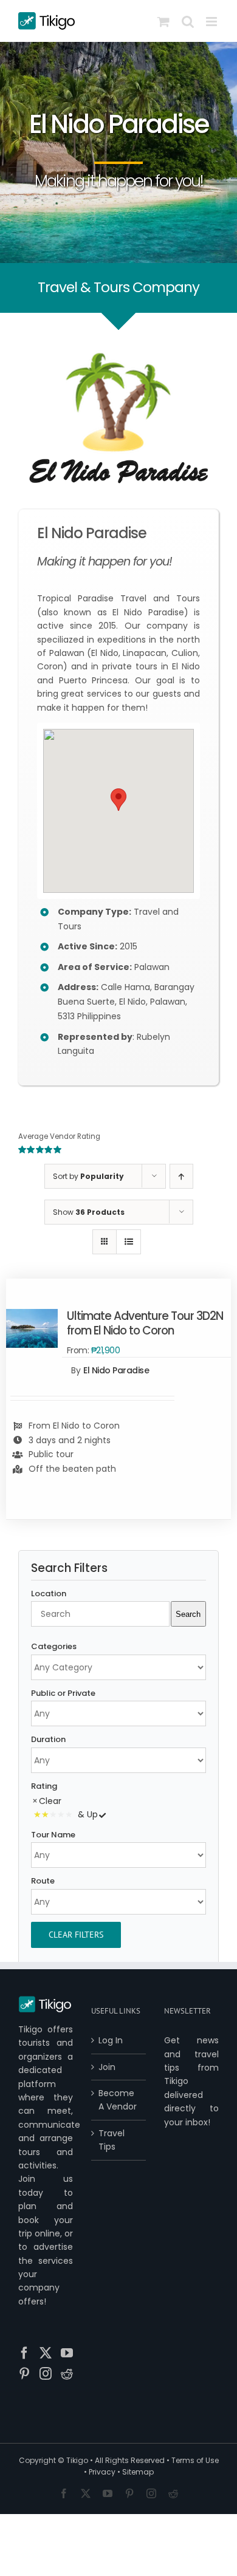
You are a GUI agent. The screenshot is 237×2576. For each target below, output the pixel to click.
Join (107, 2067)
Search (188, 1614)
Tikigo (77, 2460)
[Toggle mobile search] (188, 22)
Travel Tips (112, 2140)
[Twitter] (46, 2353)
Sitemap (138, 2472)
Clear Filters (76, 1935)
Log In (111, 2040)
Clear (50, 1801)
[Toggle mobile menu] (212, 22)
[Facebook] (24, 2353)
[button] (118, 800)
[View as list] (129, 1242)
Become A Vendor (118, 2100)
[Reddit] (67, 2374)
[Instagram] (46, 2374)
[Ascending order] (181, 1176)
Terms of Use (195, 2460)
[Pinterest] (24, 2374)
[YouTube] (67, 2353)
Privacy (102, 2472)
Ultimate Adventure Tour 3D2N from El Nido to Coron (145, 1323)
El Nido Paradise (116, 1370)
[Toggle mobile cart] (163, 22)
